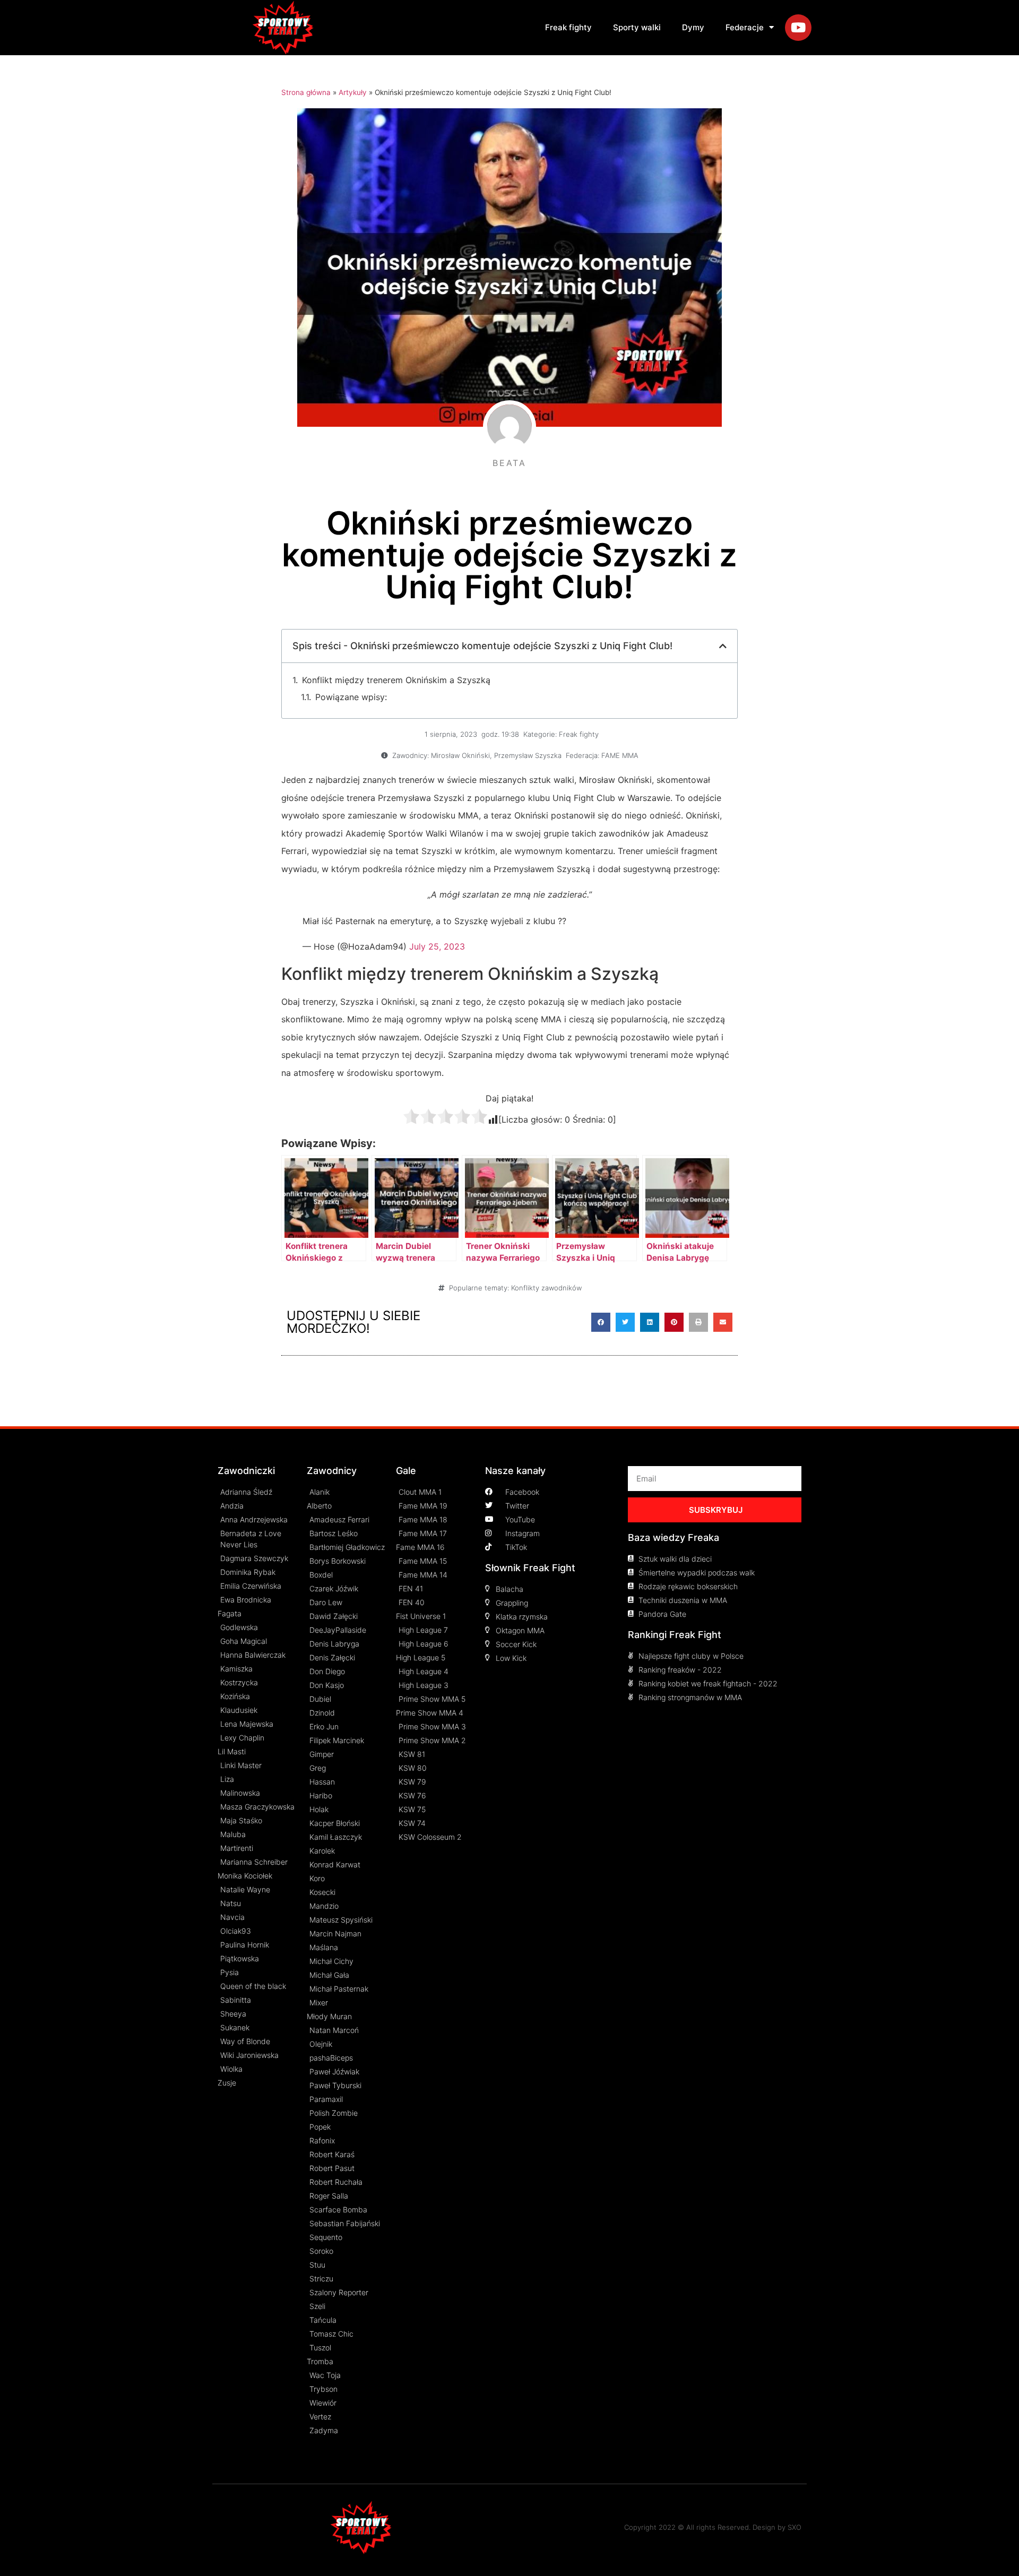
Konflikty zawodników (546, 1288)
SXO (795, 2527)
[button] (601, 1322)
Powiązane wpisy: (351, 697)
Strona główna (306, 92)
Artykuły (353, 92)
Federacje (745, 27)
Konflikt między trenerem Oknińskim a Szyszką (396, 680)
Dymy (693, 27)
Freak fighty (568, 27)
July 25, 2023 (437, 946)
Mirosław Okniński (460, 755)
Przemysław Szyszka (528, 755)
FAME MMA (620, 755)
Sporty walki (637, 27)
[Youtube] (798, 28)
